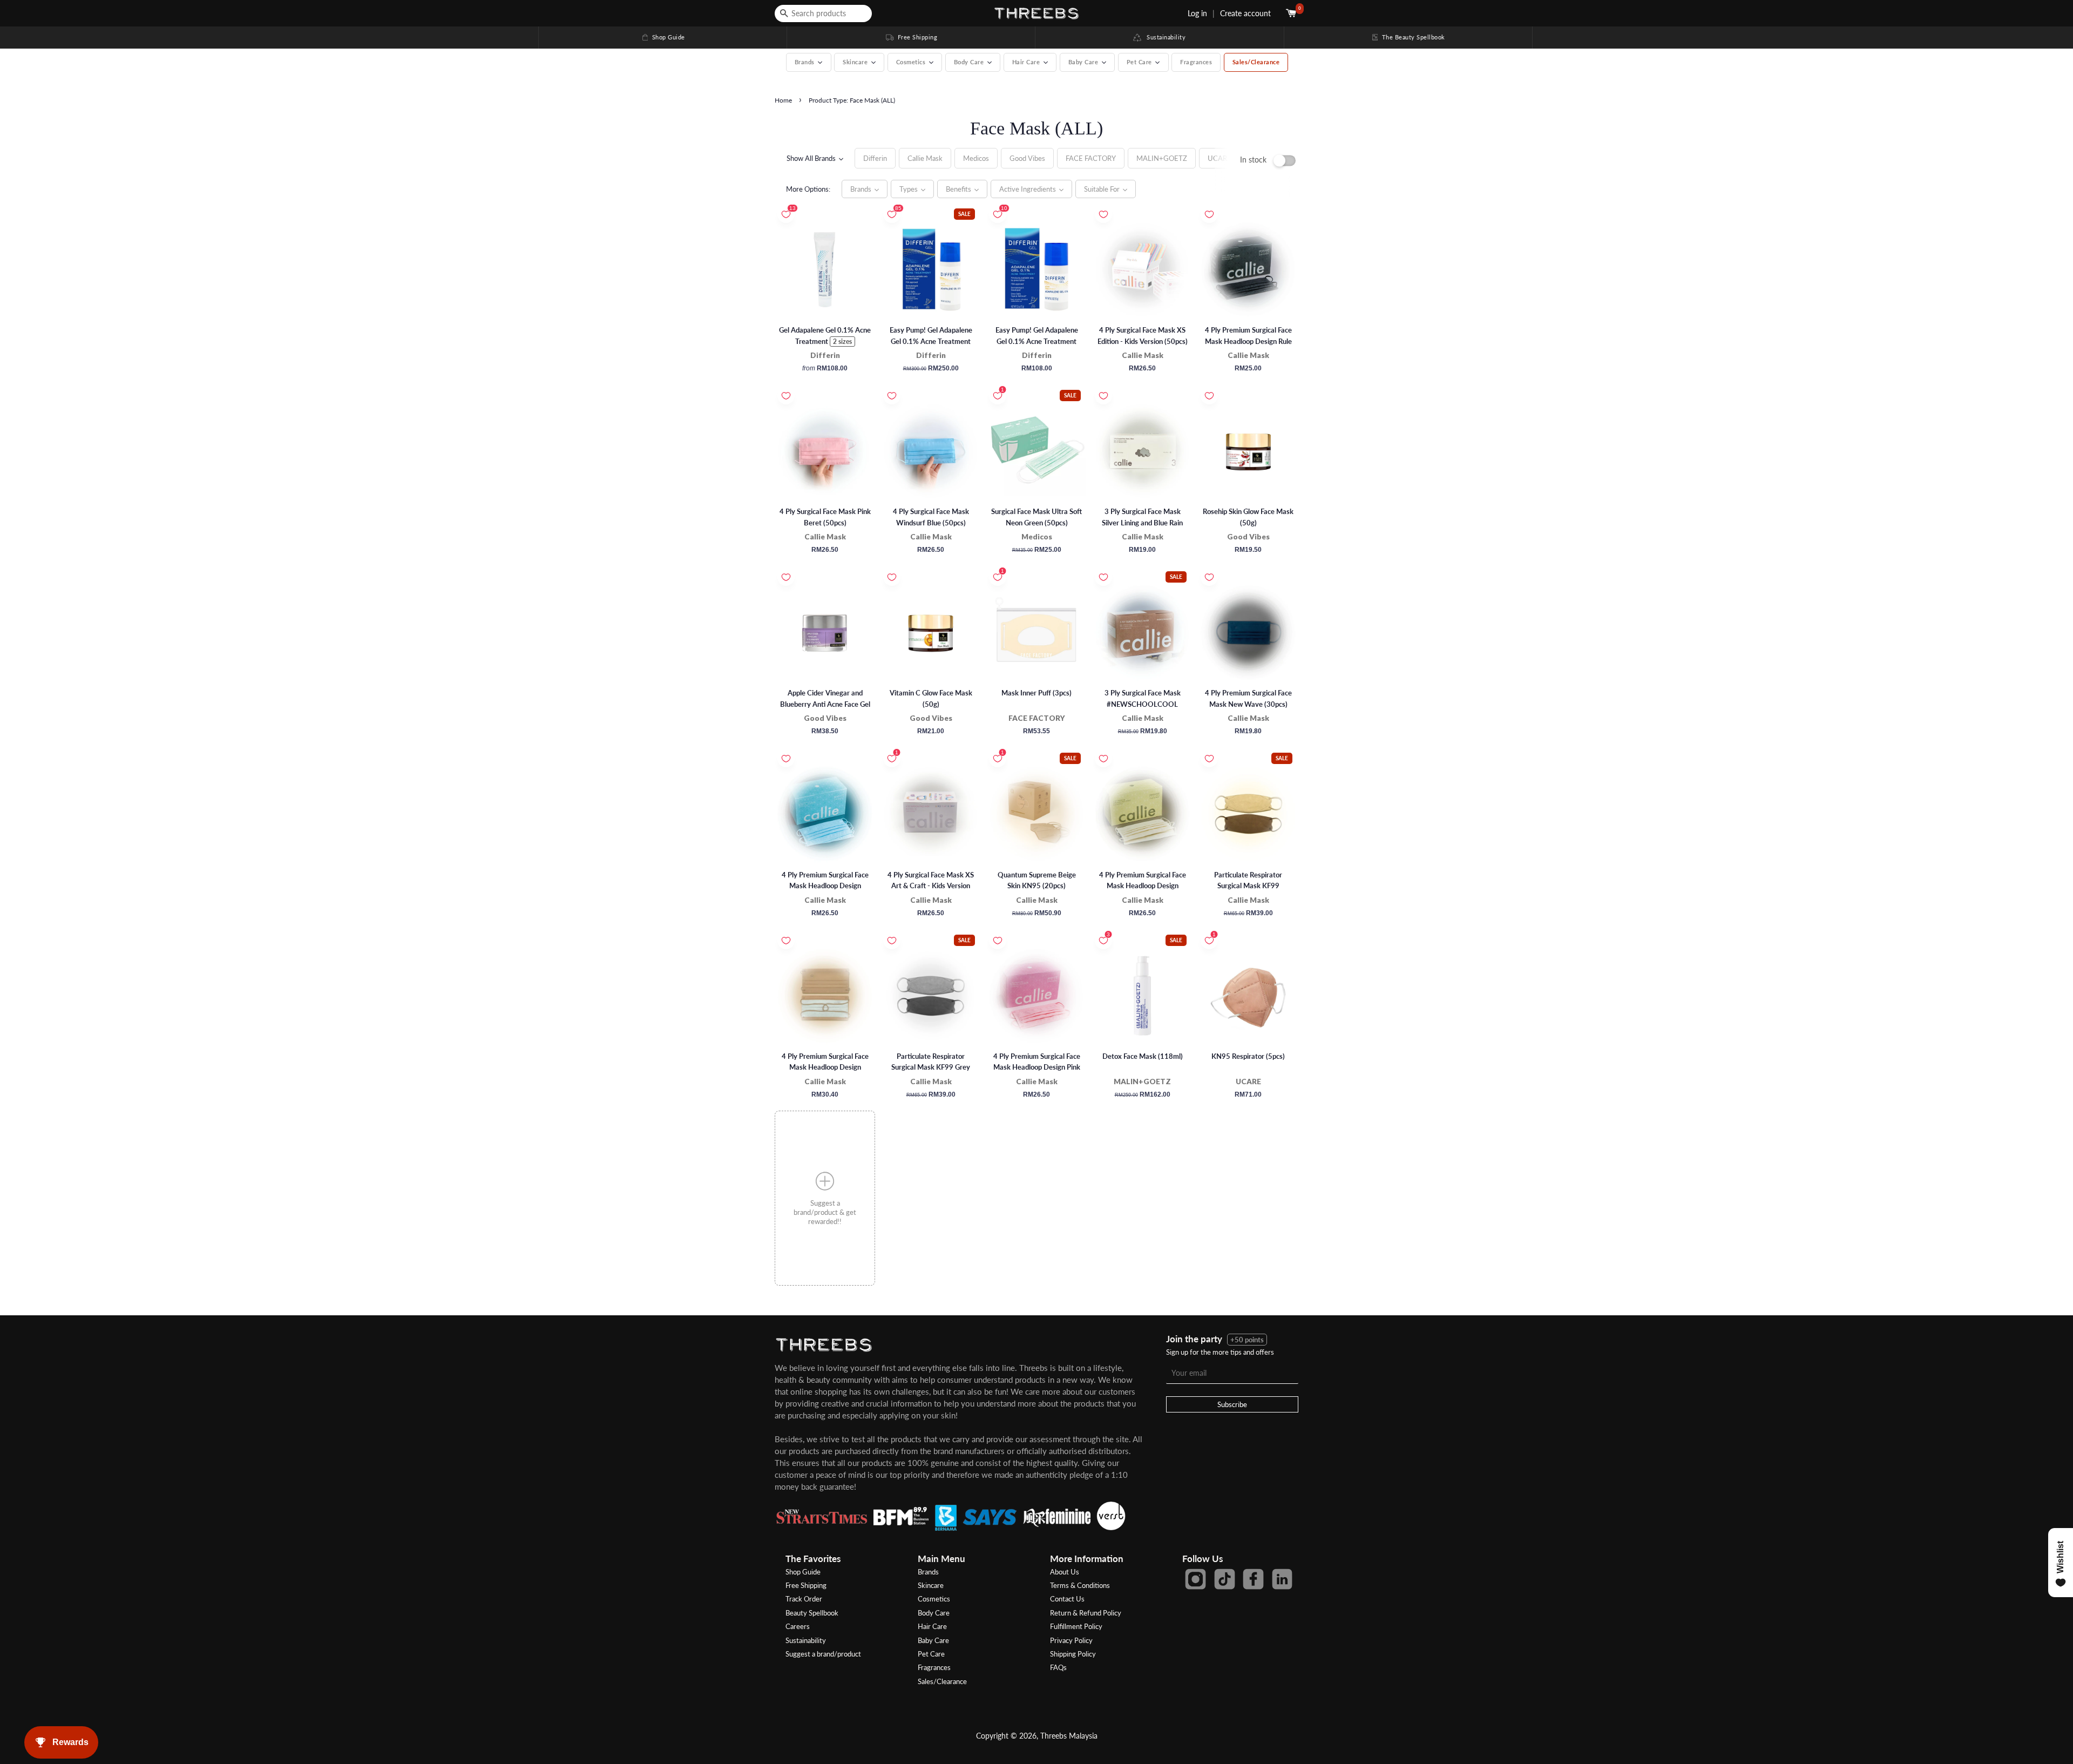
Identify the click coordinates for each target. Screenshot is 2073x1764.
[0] (1292, 13)
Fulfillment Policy (1076, 1626)
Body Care (934, 1613)
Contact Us (1067, 1599)
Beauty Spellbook (812, 1613)
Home (783, 100)
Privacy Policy (1071, 1640)
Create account (1245, 13)
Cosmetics (934, 1599)
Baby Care (933, 1640)
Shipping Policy (1073, 1654)
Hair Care (932, 1626)
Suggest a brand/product (823, 1654)
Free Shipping (911, 37)
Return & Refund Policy (1086, 1613)
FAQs (1058, 1667)
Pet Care (931, 1654)
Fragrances (1196, 62)
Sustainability (1164, 37)
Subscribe (1232, 1404)
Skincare (931, 1585)
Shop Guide (663, 37)
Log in (1197, 13)
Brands (928, 1572)
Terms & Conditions (1080, 1585)
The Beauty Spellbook (1408, 37)
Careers (798, 1626)
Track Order (804, 1599)
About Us (1065, 1572)
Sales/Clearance (1256, 62)
